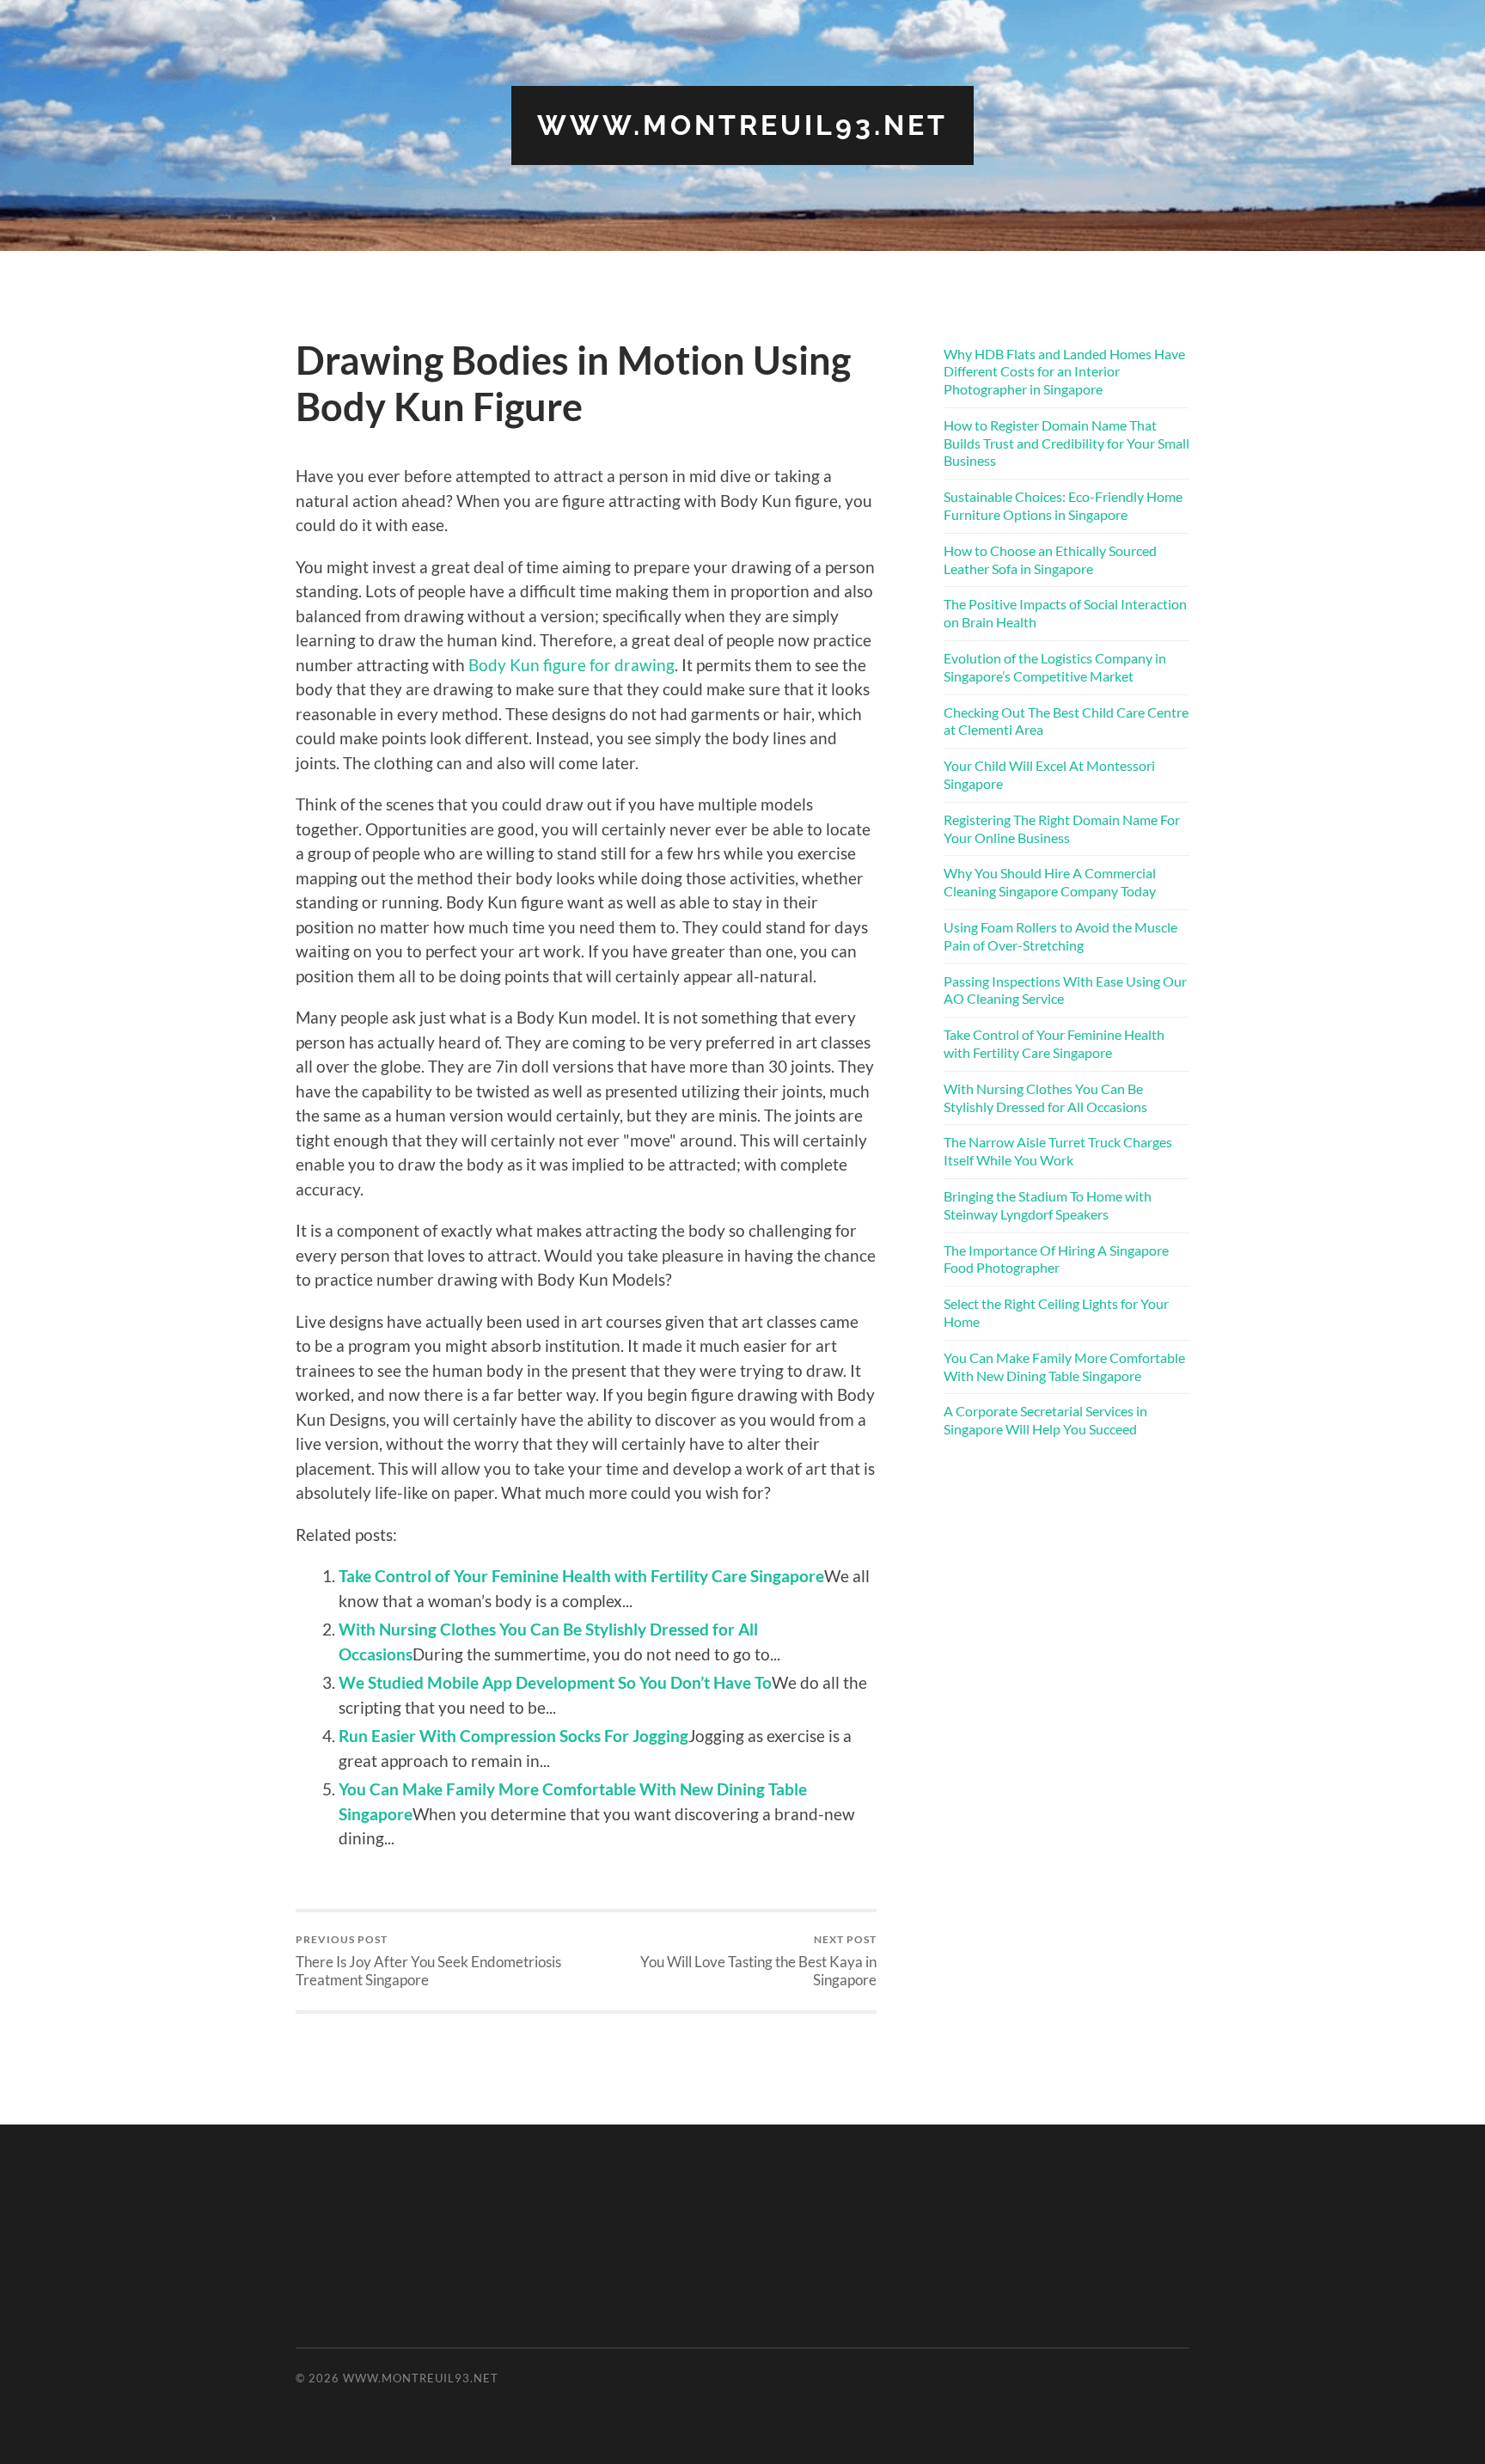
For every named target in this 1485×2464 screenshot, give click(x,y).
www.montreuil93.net (742, 125)
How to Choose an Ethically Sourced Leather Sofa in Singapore (1050, 559)
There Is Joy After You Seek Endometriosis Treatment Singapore (428, 1960)
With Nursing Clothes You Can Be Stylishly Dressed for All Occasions (1045, 1097)
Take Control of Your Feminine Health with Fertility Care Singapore (581, 1576)
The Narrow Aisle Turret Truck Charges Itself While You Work (1058, 1151)
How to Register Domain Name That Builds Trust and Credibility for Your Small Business (1066, 443)
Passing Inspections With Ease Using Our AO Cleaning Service (1065, 990)
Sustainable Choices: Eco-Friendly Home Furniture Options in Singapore (1063, 505)
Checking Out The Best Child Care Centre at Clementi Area (1066, 721)
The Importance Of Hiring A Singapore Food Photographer (1056, 1259)
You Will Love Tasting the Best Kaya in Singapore (758, 1960)
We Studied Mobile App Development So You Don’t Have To (555, 1682)
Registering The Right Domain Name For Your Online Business (1062, 828)
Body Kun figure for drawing (571, 665)
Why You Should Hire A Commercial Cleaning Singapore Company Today (1050, 882)
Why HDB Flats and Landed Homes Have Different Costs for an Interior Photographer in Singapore (1064, 372)
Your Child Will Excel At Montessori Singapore (1049, 774)
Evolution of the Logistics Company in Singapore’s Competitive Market (1055, 667)
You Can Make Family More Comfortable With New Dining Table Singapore (1064, 1367)
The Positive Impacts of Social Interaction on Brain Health (1065, 613)
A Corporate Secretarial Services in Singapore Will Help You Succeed (1045, 1420)
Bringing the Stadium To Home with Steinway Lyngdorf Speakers (1048, 1205)
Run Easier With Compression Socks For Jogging (513, 1736)
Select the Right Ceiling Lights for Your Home (1056, 1312)
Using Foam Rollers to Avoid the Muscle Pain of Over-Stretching (1060, 936)
